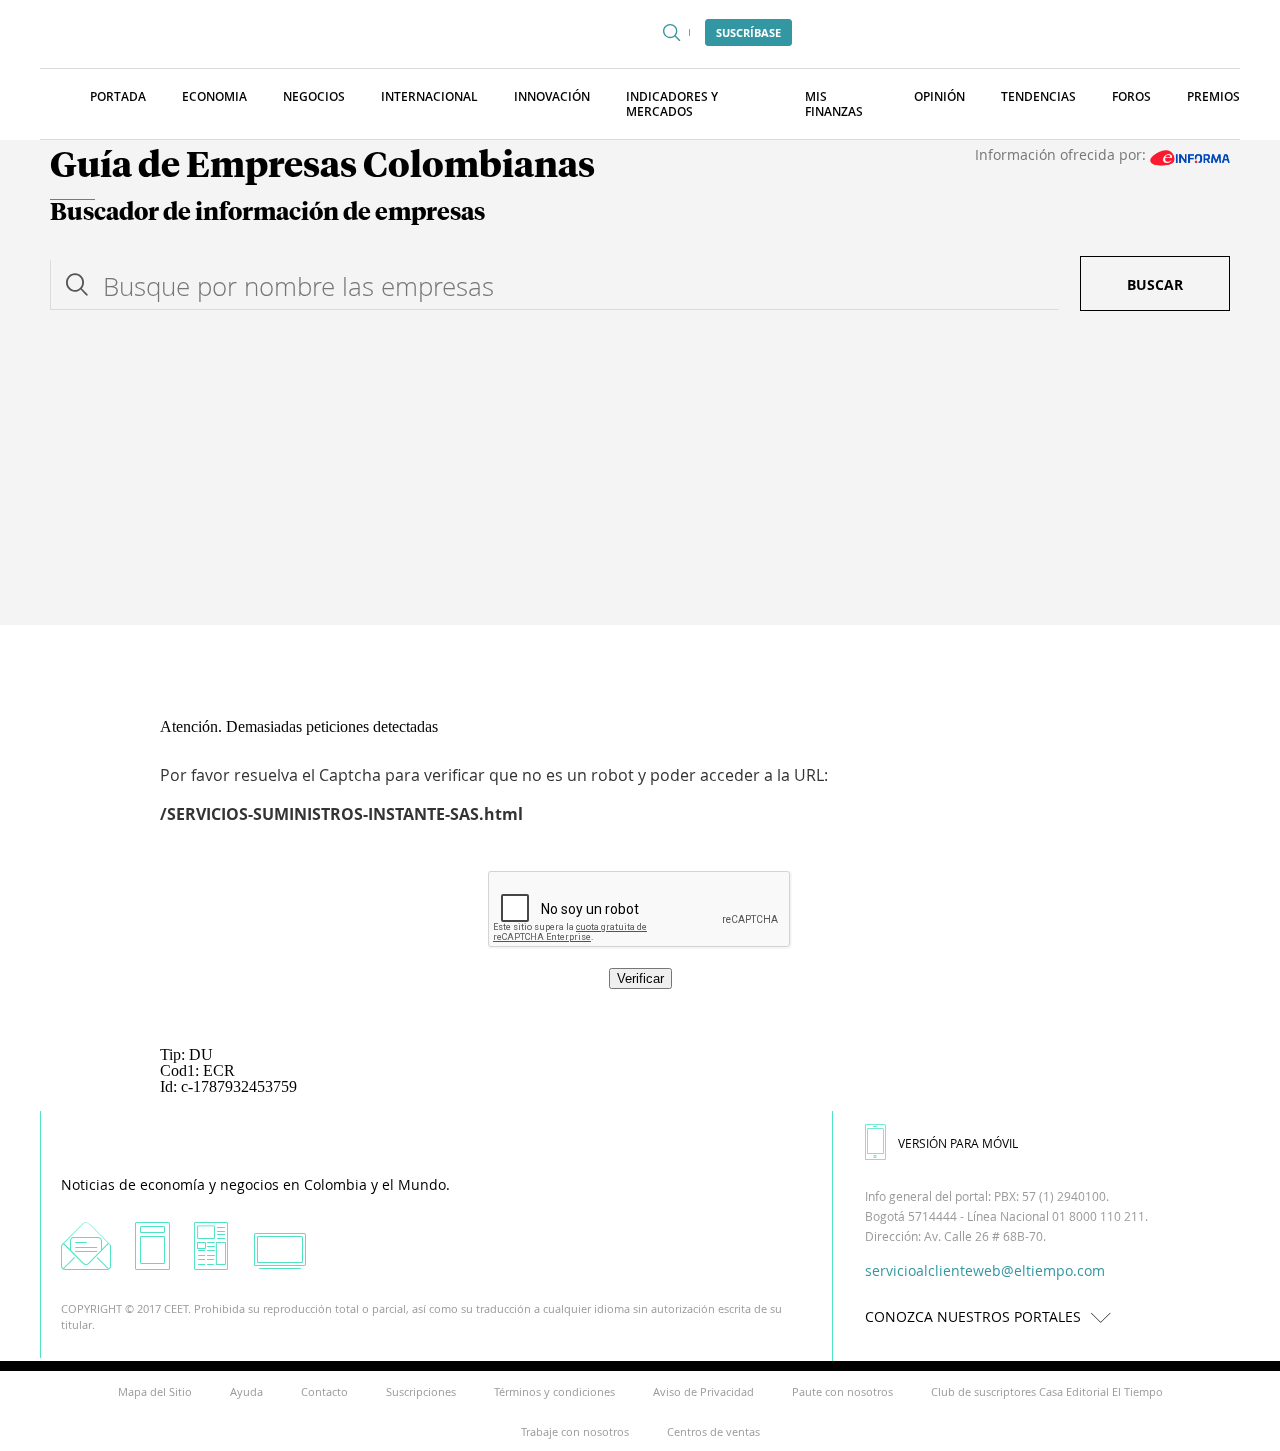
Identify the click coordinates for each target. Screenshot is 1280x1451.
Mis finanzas (834, 104)
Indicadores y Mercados (672, 104)
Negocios (314, 96)
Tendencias (1038, 96)
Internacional (429, 96)
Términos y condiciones (554, 1391)
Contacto (324, 1391)
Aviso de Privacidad (703, 1391)
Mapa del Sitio (155, 1391)
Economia (214, 96)
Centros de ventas (713, 1431)
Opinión (939, 96)
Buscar (1155, 284)
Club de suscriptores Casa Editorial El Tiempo (1047, 1391)
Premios (1213, 96)
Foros (1131, 96)
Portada (118, 96)
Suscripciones (421, 1391)
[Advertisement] (640, 475)
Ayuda (246, 1391)
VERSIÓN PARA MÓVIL (958, 1143)
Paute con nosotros (842, 1391)
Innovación (552, 96)
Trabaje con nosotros (575, 1431)
